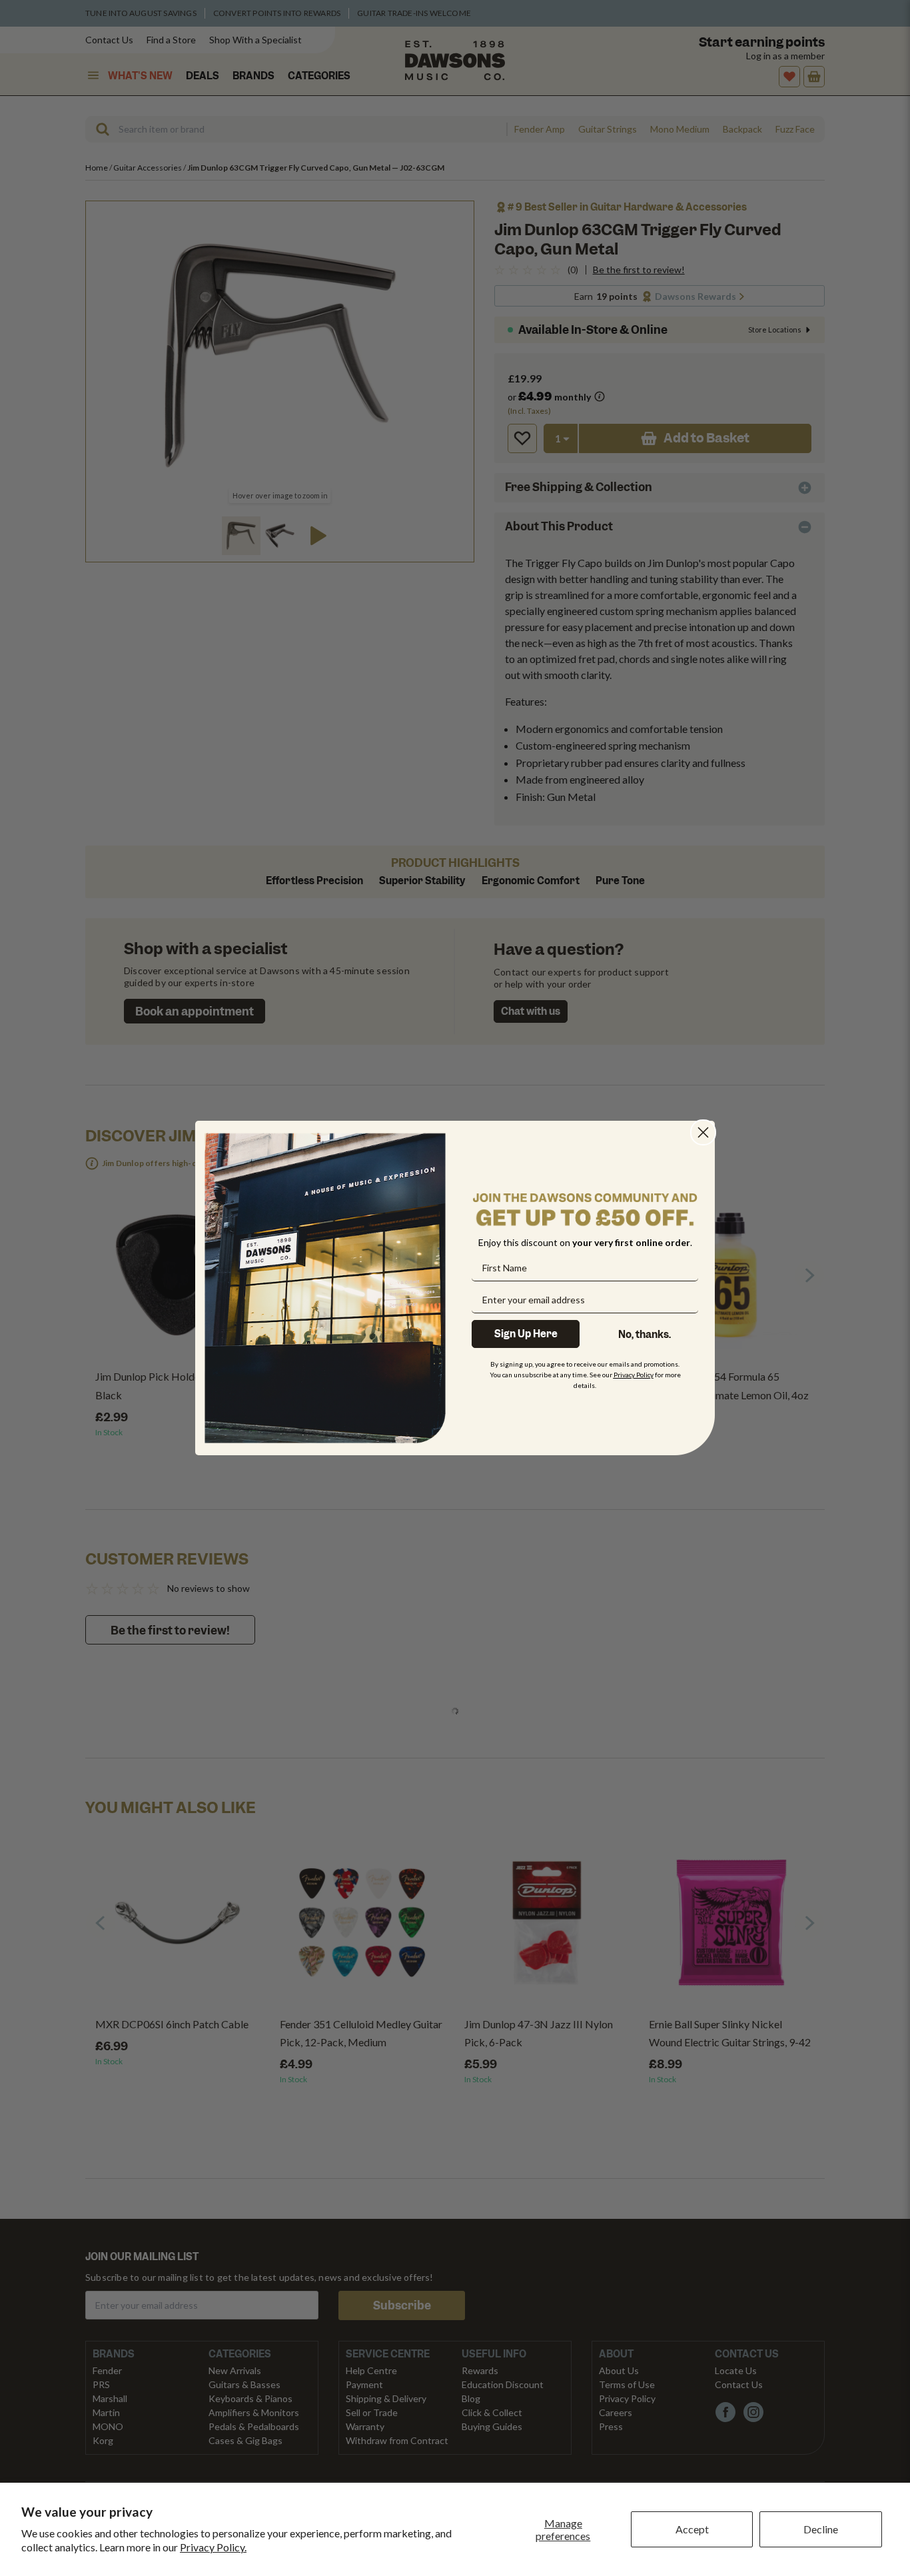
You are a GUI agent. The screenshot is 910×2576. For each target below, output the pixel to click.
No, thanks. (645, 1335)
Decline (821, 2529)
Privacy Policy (634, 1375)
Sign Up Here (526, 1334)
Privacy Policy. (213, 2547)
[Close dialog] (703, 1132)
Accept (692, 2529)
